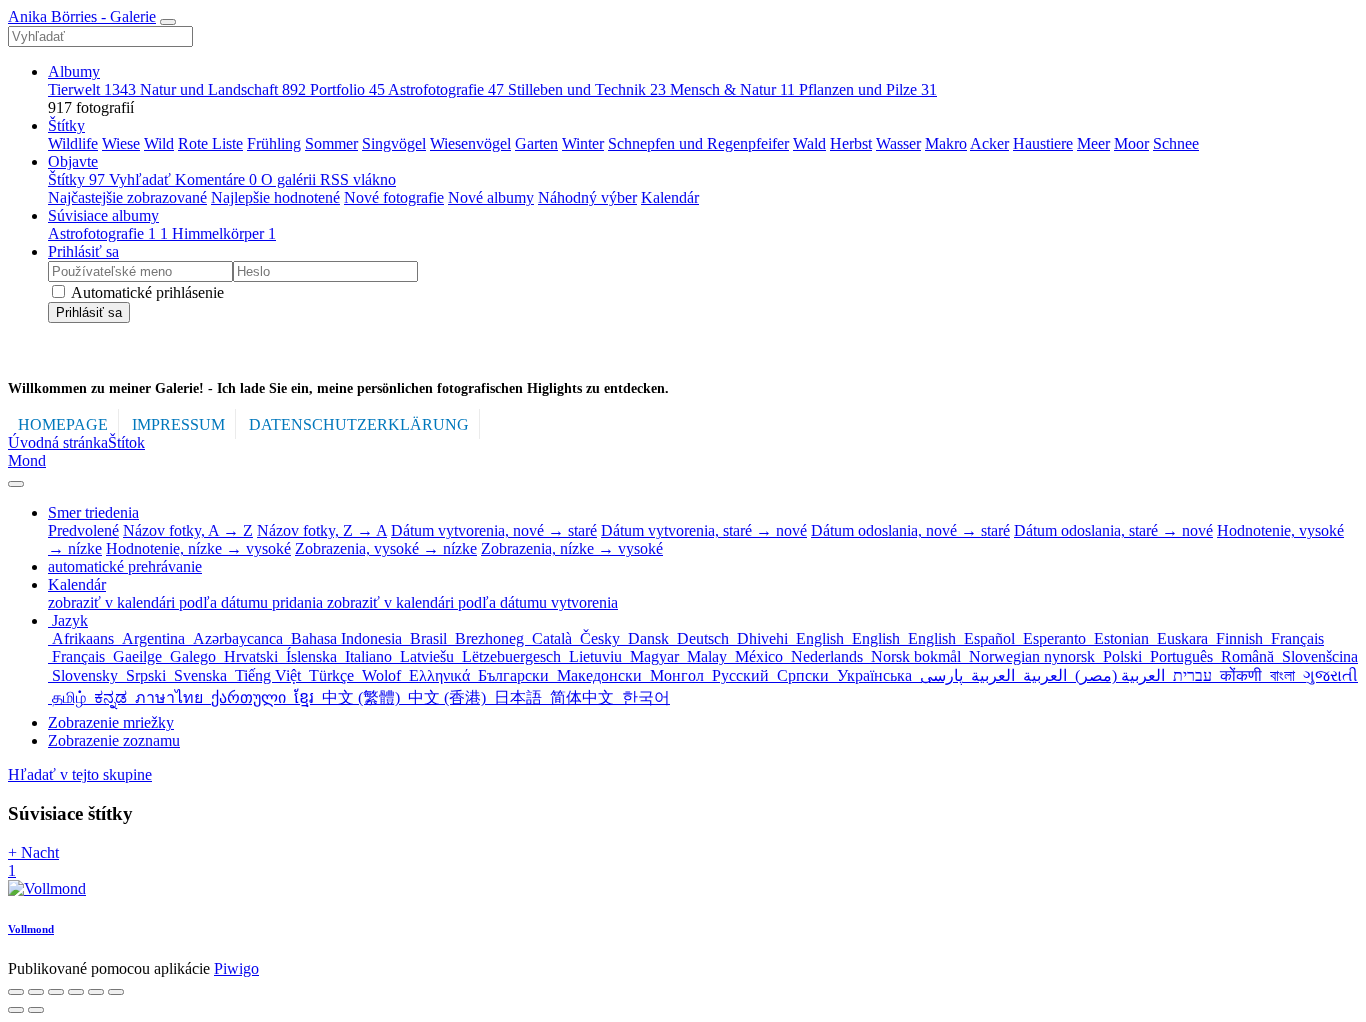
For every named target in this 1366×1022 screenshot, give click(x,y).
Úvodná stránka (58, 442)
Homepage (63, 424)
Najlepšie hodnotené (275, 197)
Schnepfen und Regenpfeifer (698, 143)
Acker (989, 143)
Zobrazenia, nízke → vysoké (572, 548)
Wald (809, 143)
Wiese (121, 143)
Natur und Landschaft (223, 89)
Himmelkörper (224, 233)
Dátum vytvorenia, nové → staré (494, 530)
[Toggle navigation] (168, 22)
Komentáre (216, 179)
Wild (159, 143)
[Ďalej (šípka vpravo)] (36, 1010)
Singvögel (394, 143)
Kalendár (670, 197)
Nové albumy (491, 197)
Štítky (66, 125)
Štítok (126, 442)
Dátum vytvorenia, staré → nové (704, 530)
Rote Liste (210, 143)
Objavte (73, 161)
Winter (583, 143)
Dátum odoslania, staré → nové (1113, 530)
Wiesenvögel (470, 143)
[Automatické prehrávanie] (116, 992)
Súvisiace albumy (103, 215)
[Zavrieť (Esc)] (16, 992)
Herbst (851, 143)
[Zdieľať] (36, 992)
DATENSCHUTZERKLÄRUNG (359, 424)
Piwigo (236, 968)
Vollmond (31, 929)
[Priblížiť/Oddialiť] (76, 992)
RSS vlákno (358, 179)
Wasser (898, 143)
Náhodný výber (587, 197)
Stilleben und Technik (587, 89)
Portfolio (347, 89)
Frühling (274, 143)
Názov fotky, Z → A (322, 530)
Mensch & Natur (732, 89)
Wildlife (73, 143)
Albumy (74, 71)
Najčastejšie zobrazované (127, 197)
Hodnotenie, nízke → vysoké (198, 548)
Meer (1093, 143)
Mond (27, 460)
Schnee (1176, 143)
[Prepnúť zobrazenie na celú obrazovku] (56, 992)
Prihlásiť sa (83, 251)
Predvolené (83, 530)
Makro (946, 143)
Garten (536, 143)
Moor (1131, 143)
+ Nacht (33, 861)
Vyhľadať (142, 179)
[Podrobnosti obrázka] (96, 992)
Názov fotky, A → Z (188, 530)
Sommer (331, 143)
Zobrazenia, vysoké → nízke (386, 548)
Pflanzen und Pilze (868, 89)
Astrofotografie (446, 89)
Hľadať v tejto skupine (80, 774)
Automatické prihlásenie (146, 292)
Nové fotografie (394, 197)
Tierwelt (92, 89)
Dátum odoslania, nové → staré (910, 530)
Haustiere (1043, 143)
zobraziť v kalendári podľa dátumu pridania (187, 602)
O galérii (290, 179)
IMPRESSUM (178, 424)
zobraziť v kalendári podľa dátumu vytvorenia (472, 602)
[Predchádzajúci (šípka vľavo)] (16, 1010)
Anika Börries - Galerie (82, 16)
